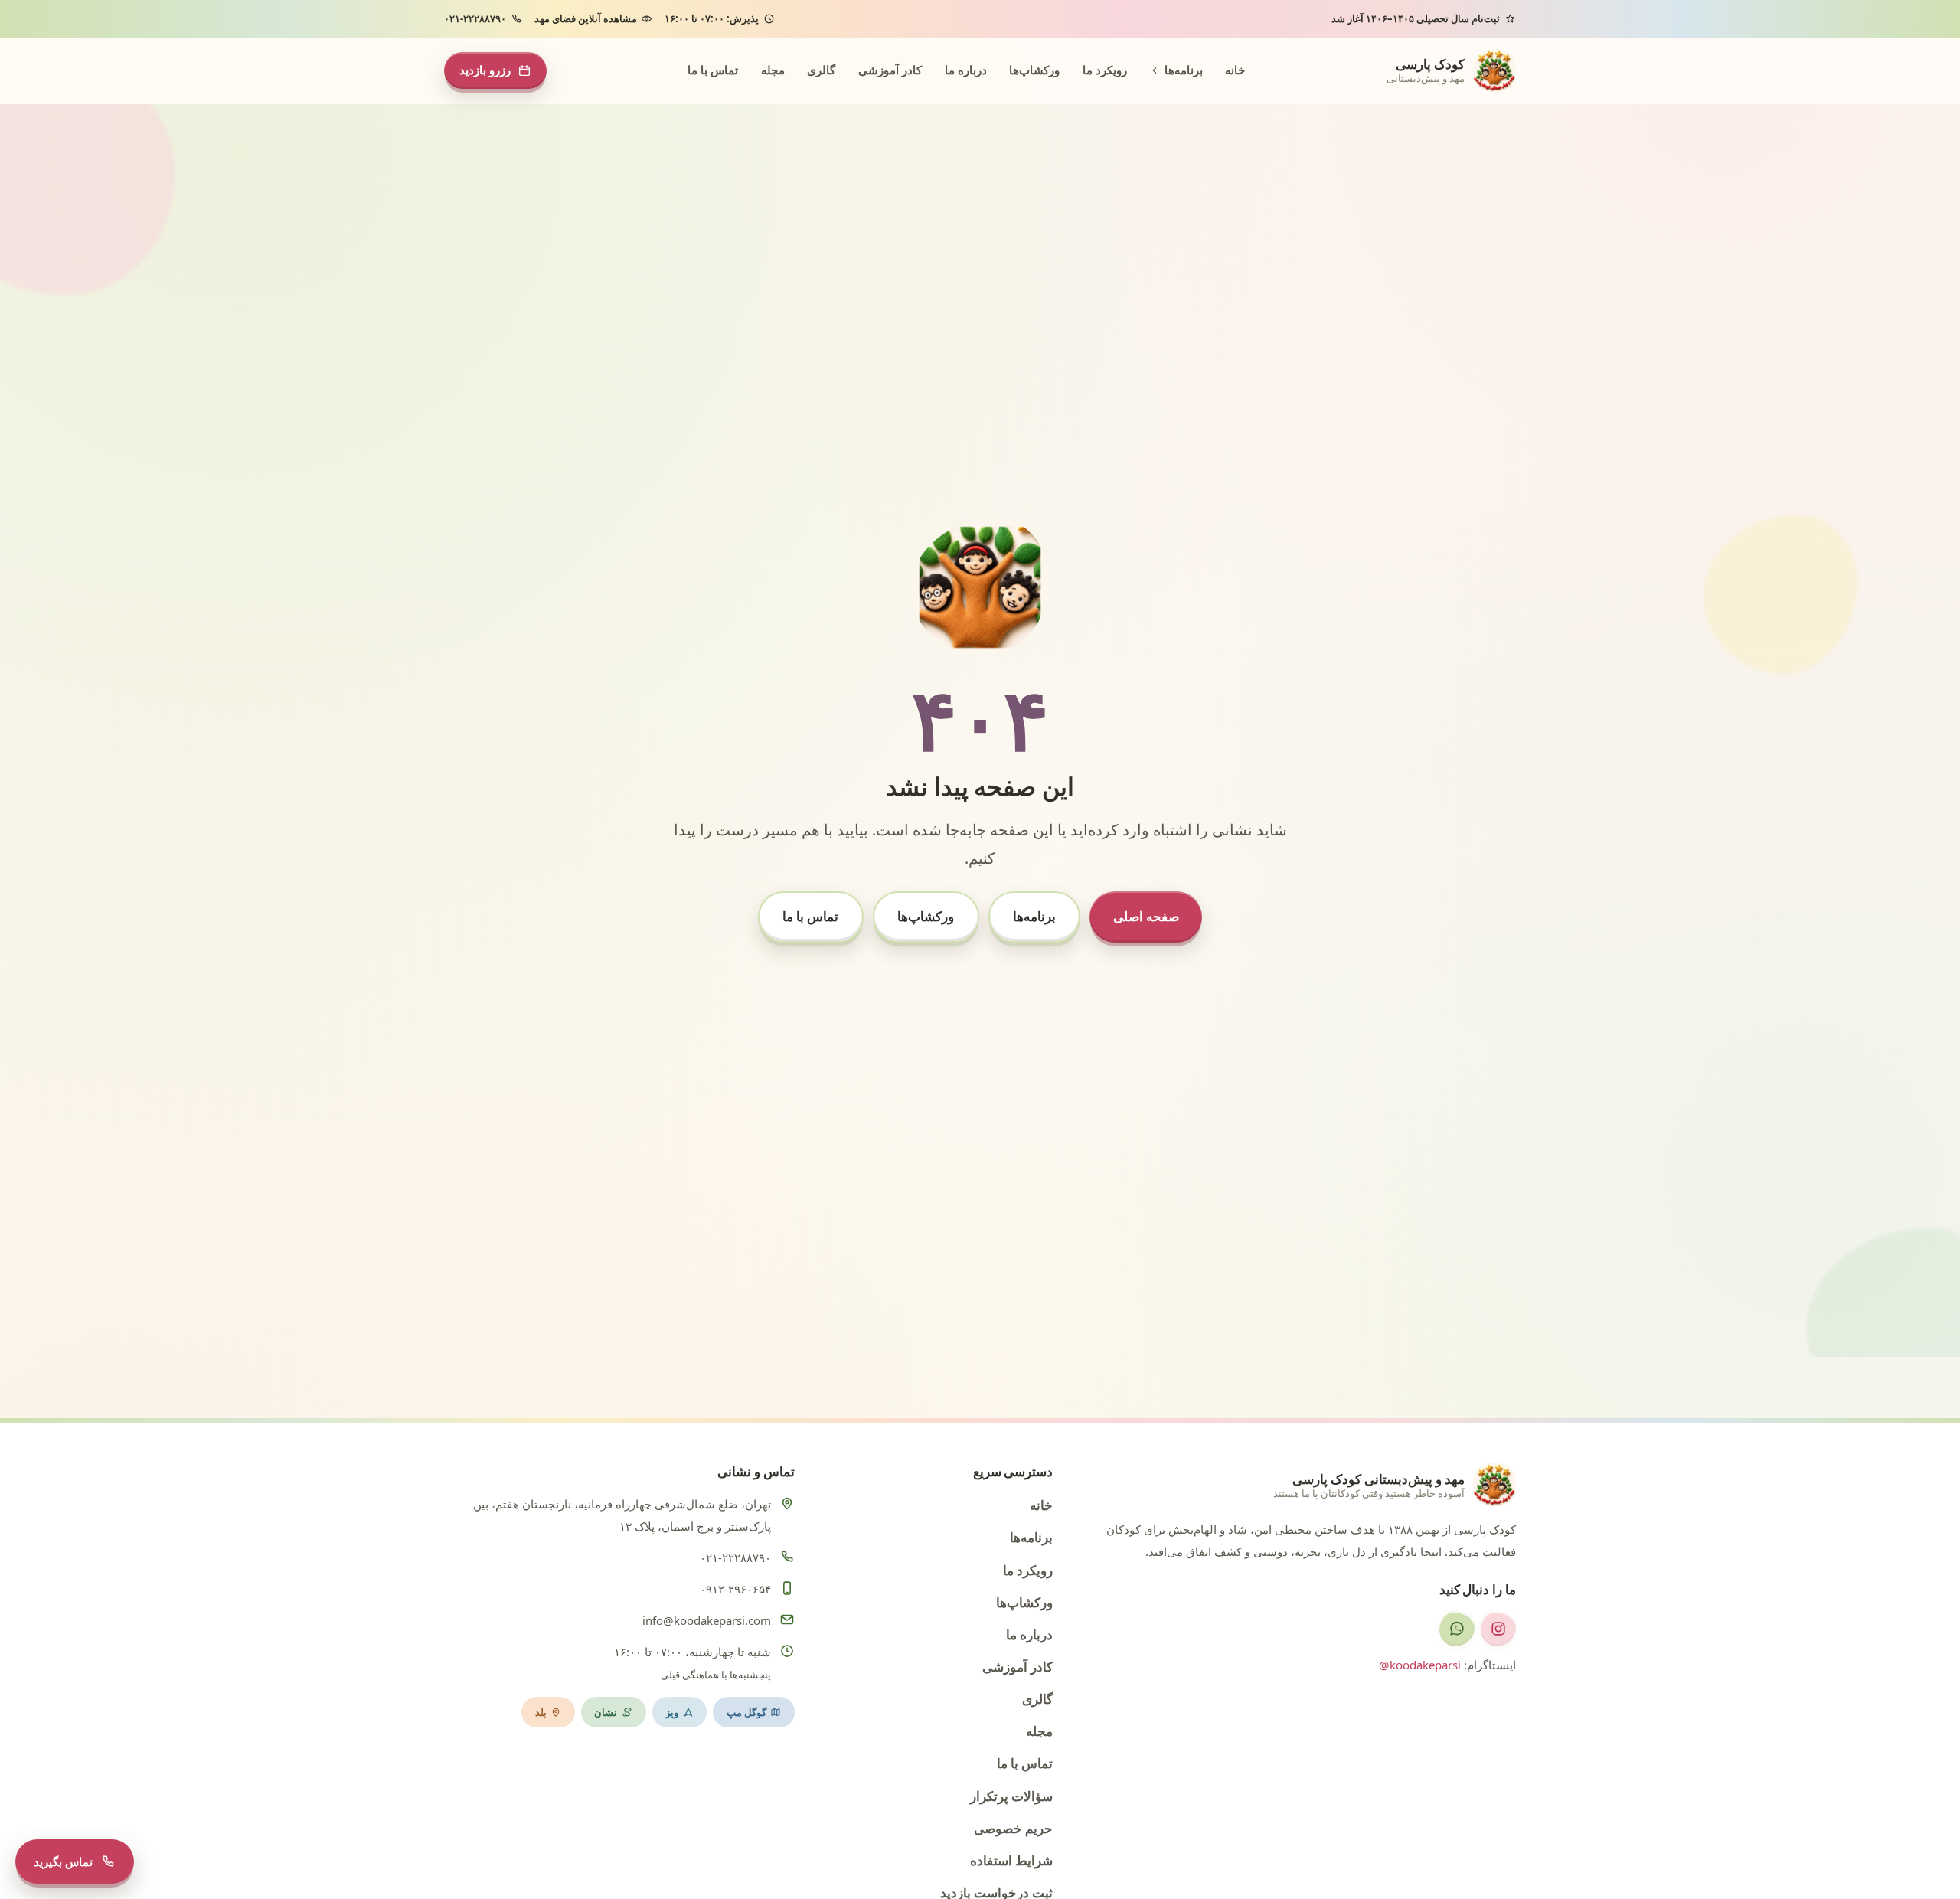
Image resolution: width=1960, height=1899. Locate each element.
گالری (821, 70)
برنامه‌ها (1184, 70)
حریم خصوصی (1013, 1828)
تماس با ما (713, 70)
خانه (1235, 70)
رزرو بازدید (485, 70)
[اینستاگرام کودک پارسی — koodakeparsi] (1498, 1629)
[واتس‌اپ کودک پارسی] (1457, 1629)
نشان (606, 1712)
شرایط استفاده (1011, 1860)
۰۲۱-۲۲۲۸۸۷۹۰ (475, 18)
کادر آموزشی (890, 70)
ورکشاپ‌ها (1034, 70)
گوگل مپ (746, 1712)
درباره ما (966, 70)
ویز (672, 1712)
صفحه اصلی (1146, 916)
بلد (541, 1712)
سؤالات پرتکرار (1011, 1796)
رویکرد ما (1105, 70)
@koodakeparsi (1420, 1665)
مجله (773, 70)
